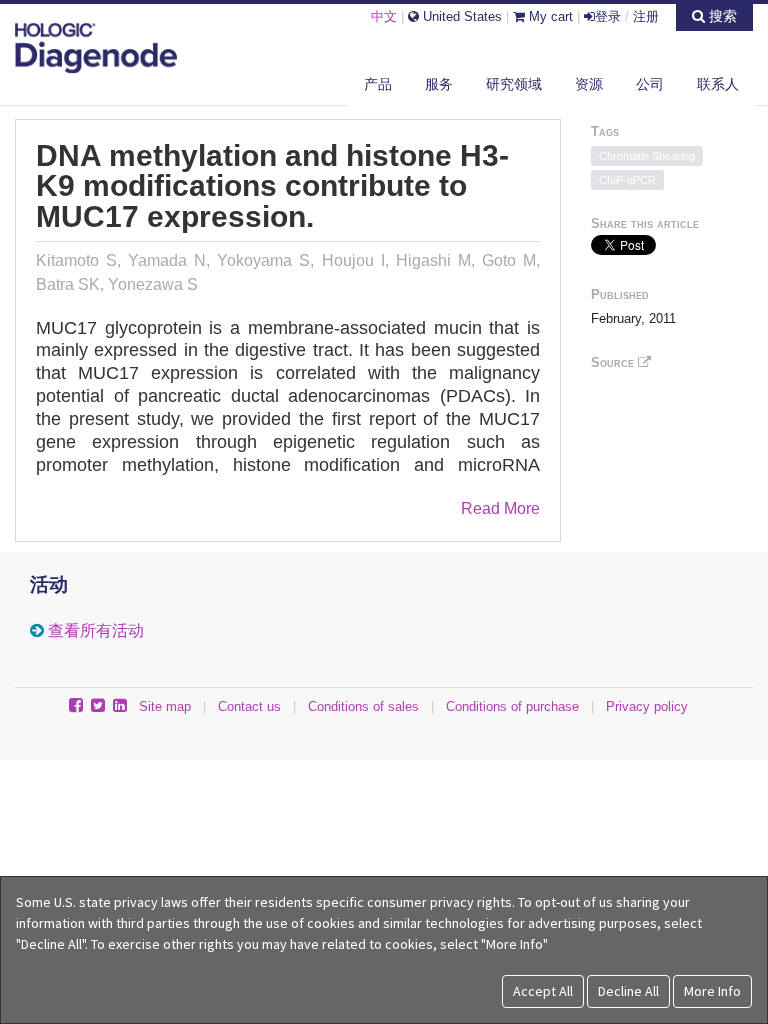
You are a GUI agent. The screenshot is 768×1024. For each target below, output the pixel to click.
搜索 (721, 16)
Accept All (543, 991)
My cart (549, 16)
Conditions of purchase (512, 706)
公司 (650, 84)
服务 (439, 84)
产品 (378, 84)
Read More (500, 508)
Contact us (249, 706)
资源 (589, 84)
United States (460, 16)
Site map (165, 706)
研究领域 (514, 84)
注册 (646, 16)
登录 (608, 16)
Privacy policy (647, 706)
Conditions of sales (363, 706)
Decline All (628, 991)
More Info (712, 991)
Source (614, 362)
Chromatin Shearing (647, 156)
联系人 (718, 84)
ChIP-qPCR (627, 180)
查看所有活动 (96, 630)
